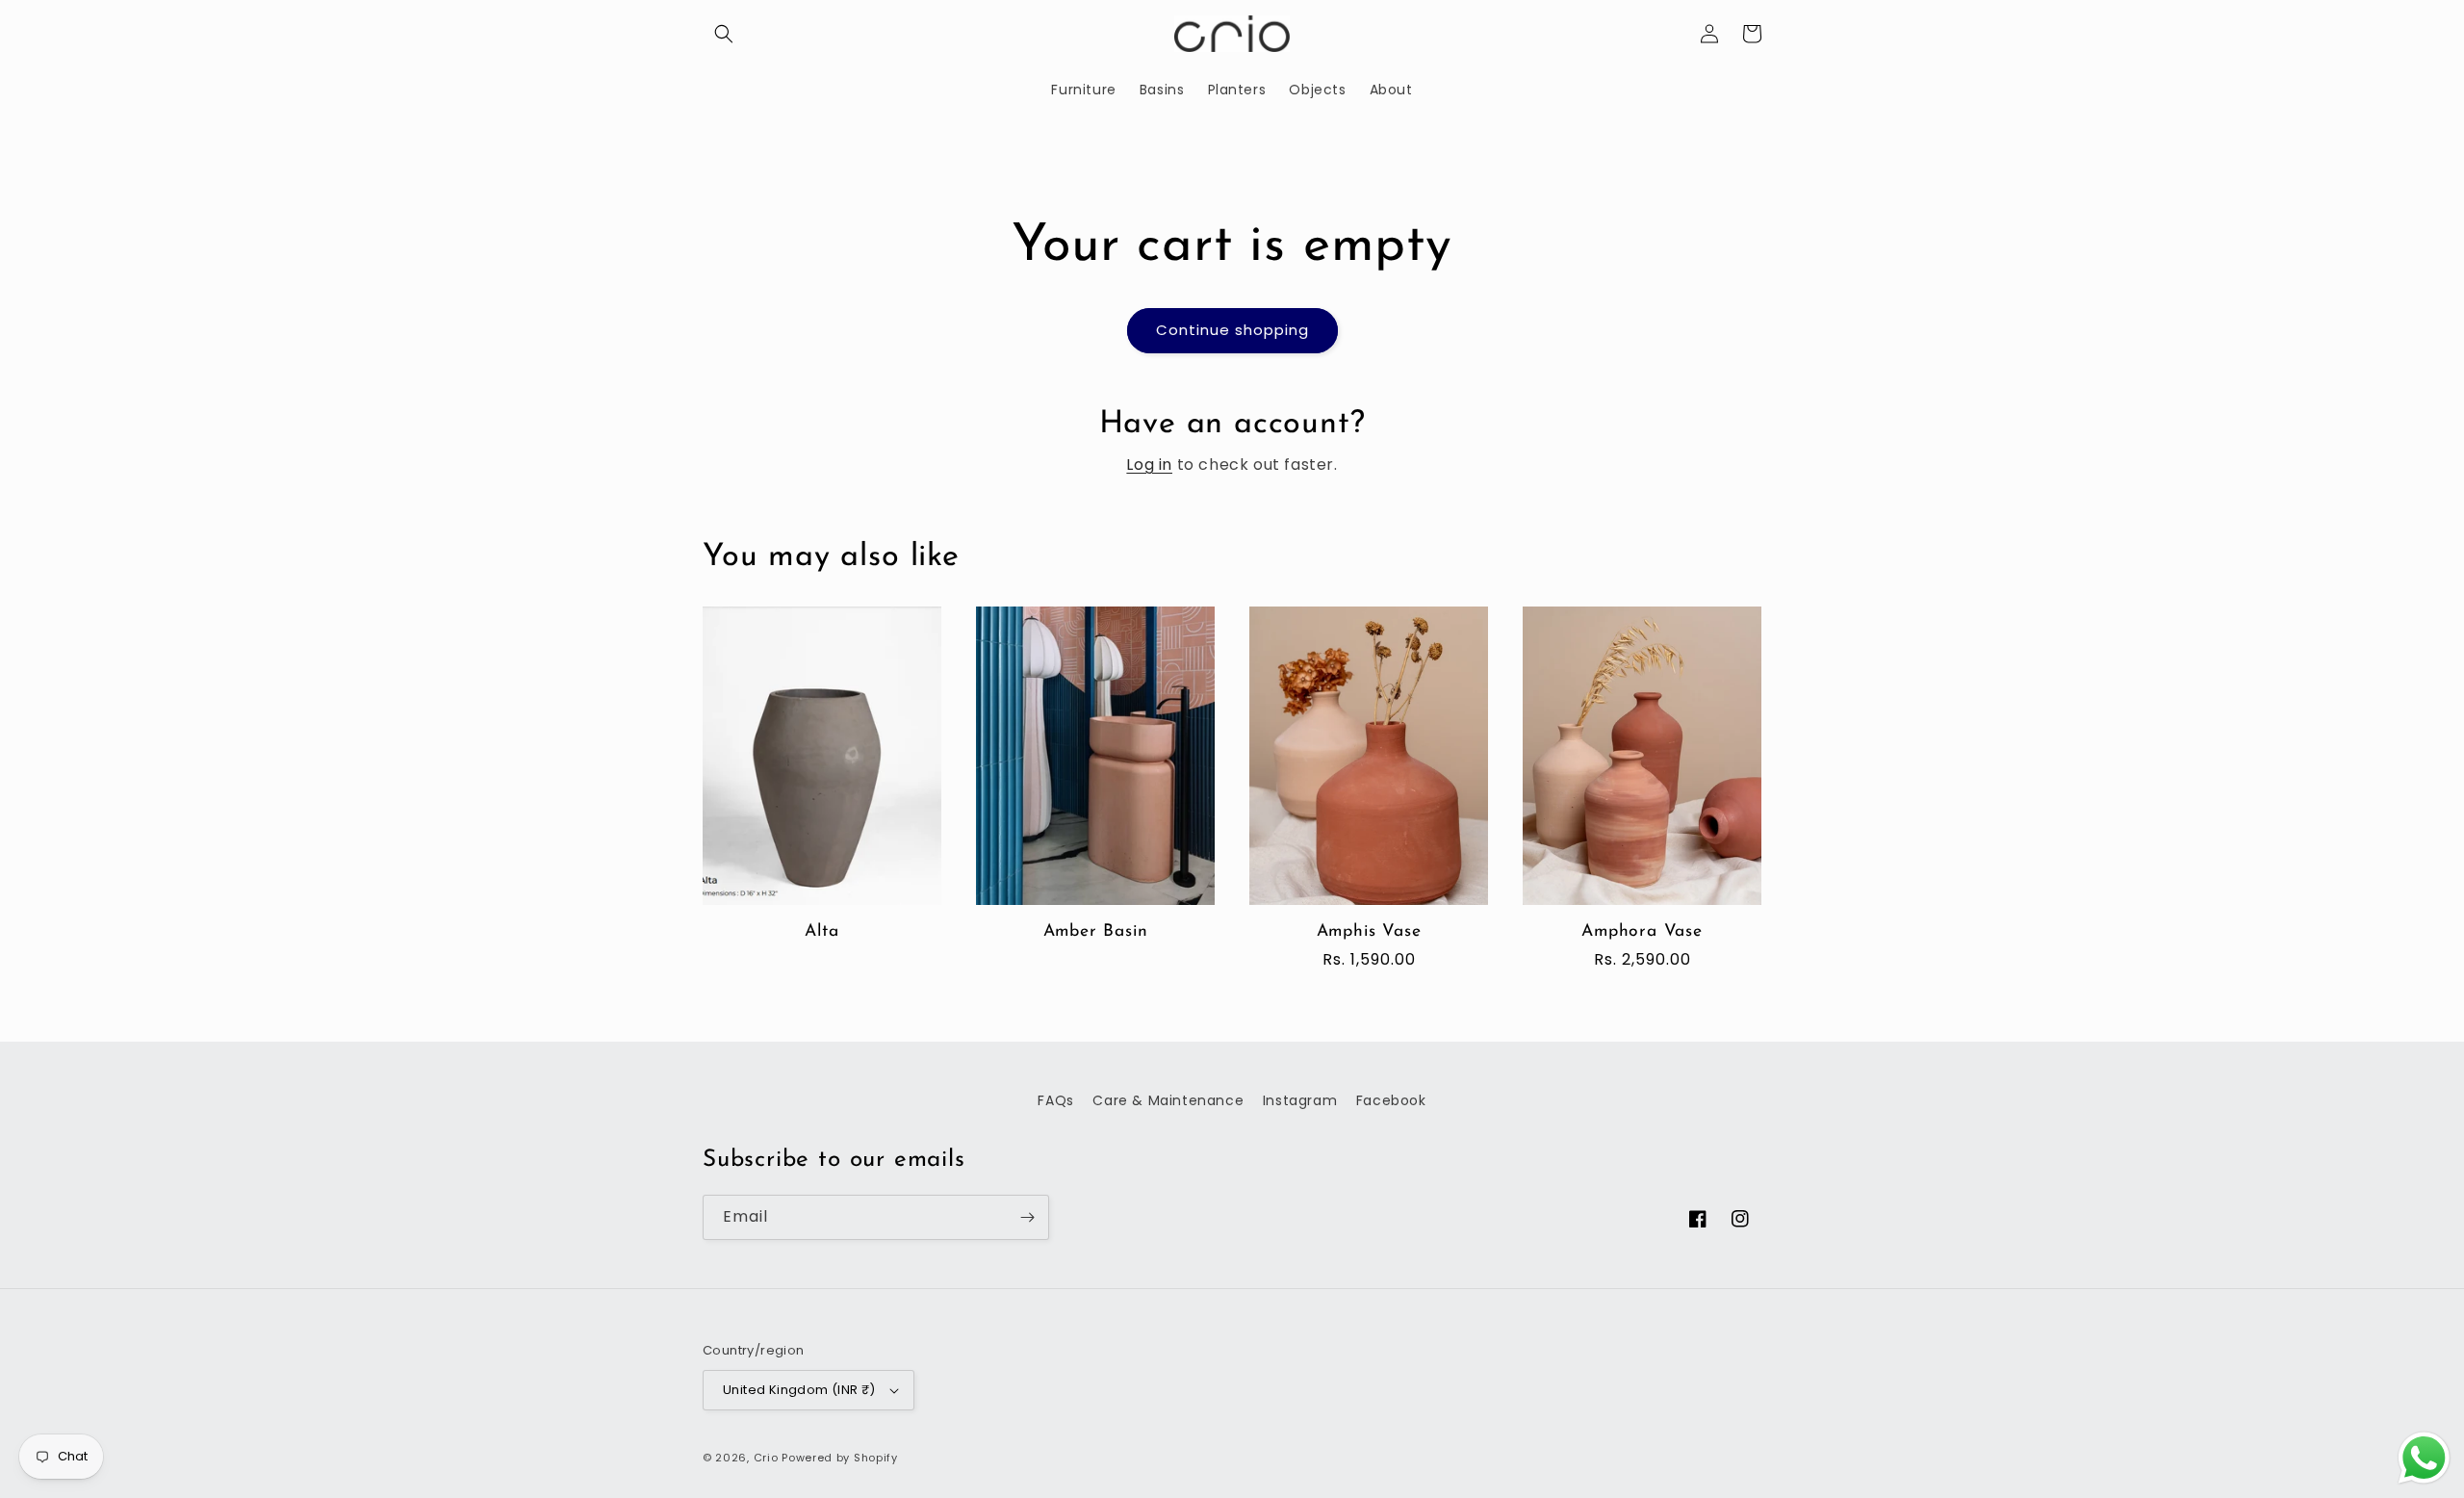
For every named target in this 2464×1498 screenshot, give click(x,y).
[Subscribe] (1027, 1217)
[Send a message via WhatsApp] (2424, 1458)
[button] (724, 34)
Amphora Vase (1642, 931)
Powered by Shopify (840, 1458)
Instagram (1300, 1100)
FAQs (1055, 1100)
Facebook (1391, 1100)
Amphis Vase (1369, 931)
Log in (1149, 465)
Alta (821, 931)
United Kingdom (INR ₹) (799, 1390)
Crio (766, 1458)
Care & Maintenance (1168, 1100)
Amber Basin (1096, 931)
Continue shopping (1232, 330)
